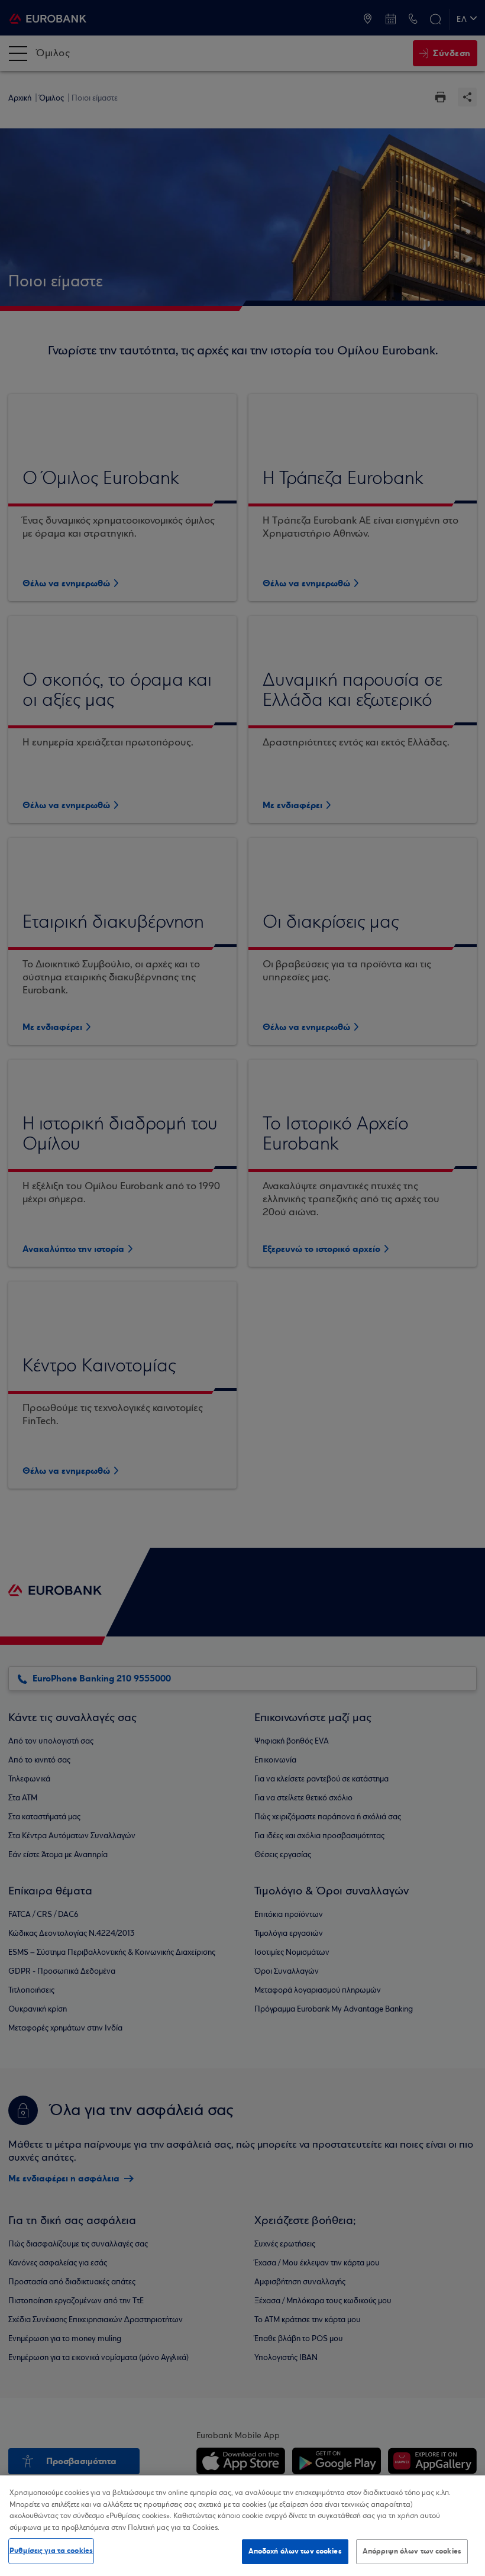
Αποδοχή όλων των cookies (295, 2551)
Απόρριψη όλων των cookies (412, 2551)
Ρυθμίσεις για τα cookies (51, 2551)
